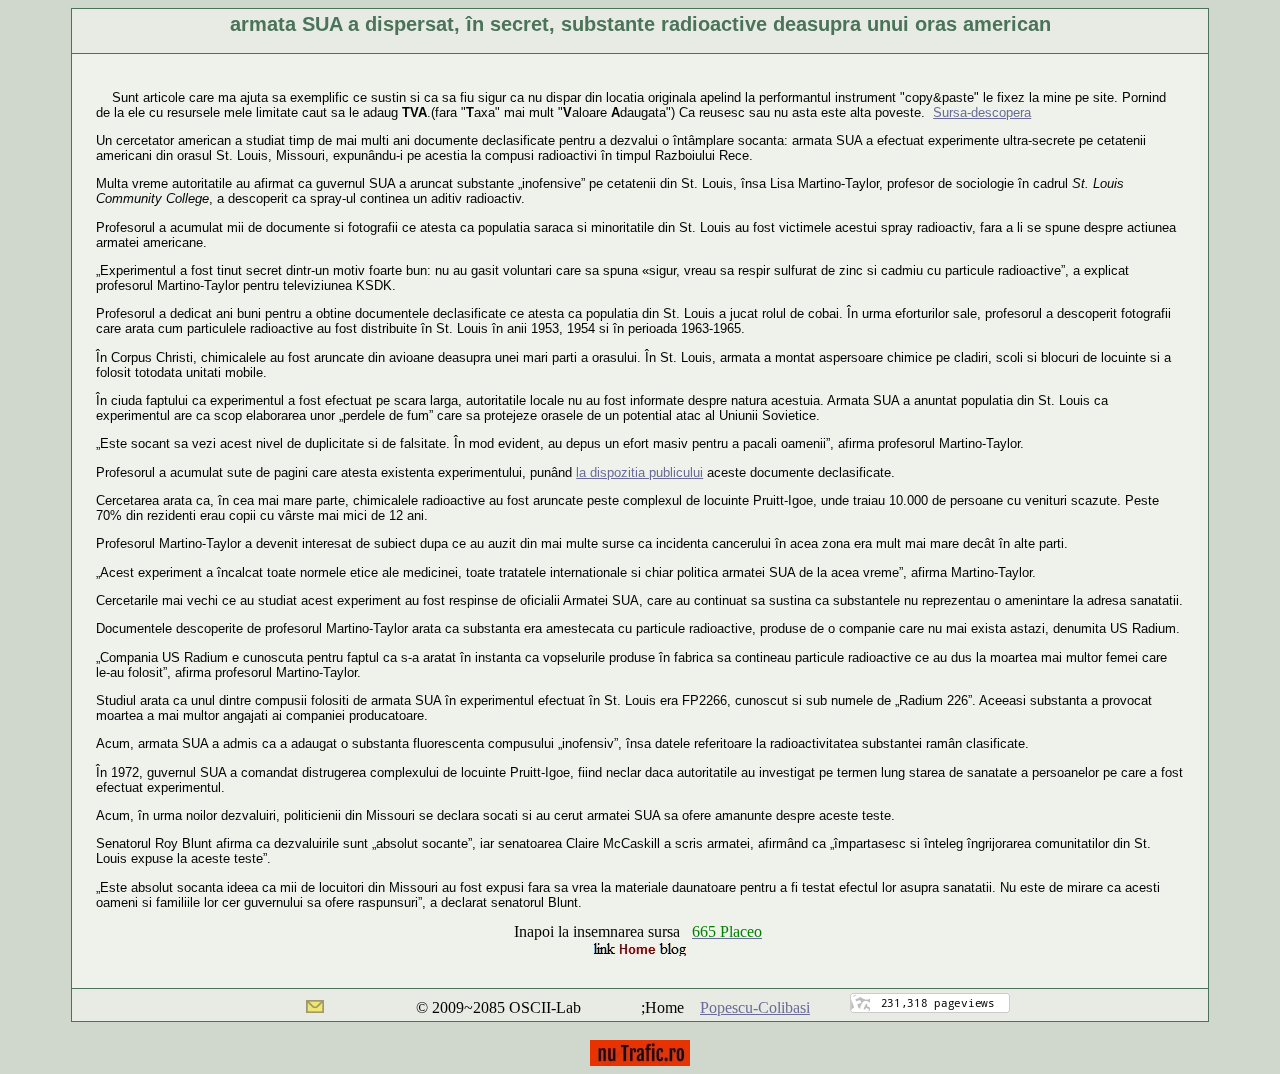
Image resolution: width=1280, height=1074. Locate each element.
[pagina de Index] (640, 950)
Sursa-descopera (982, 112)
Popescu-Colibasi (755, 1007)
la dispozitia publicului (639, 472)
